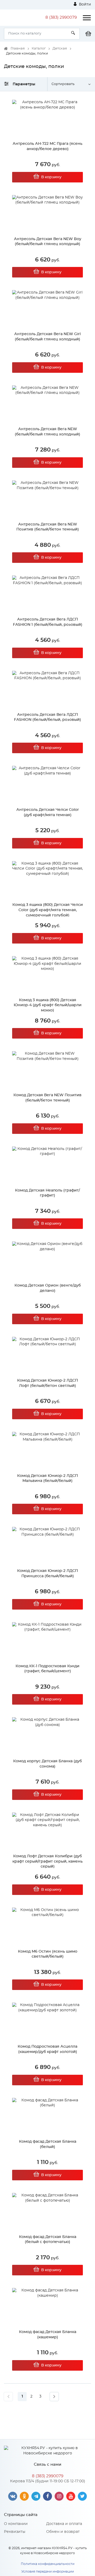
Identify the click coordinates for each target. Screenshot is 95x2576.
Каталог (39, 49)
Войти (84, 4)
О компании (16, 2524)
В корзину (51, 177)
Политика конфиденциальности (48, 2564)
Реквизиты (15, 2532)
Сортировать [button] (63, 84)
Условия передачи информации (48, 2572)
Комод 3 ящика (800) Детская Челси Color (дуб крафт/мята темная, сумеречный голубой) (48, 910)
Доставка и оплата (64, 2524)
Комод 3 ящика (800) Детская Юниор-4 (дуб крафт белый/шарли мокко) (48, 1005)
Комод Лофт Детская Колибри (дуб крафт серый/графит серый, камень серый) (47, 1861)
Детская (60, 49)
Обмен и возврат (63, 2532)
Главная (18, 49)
